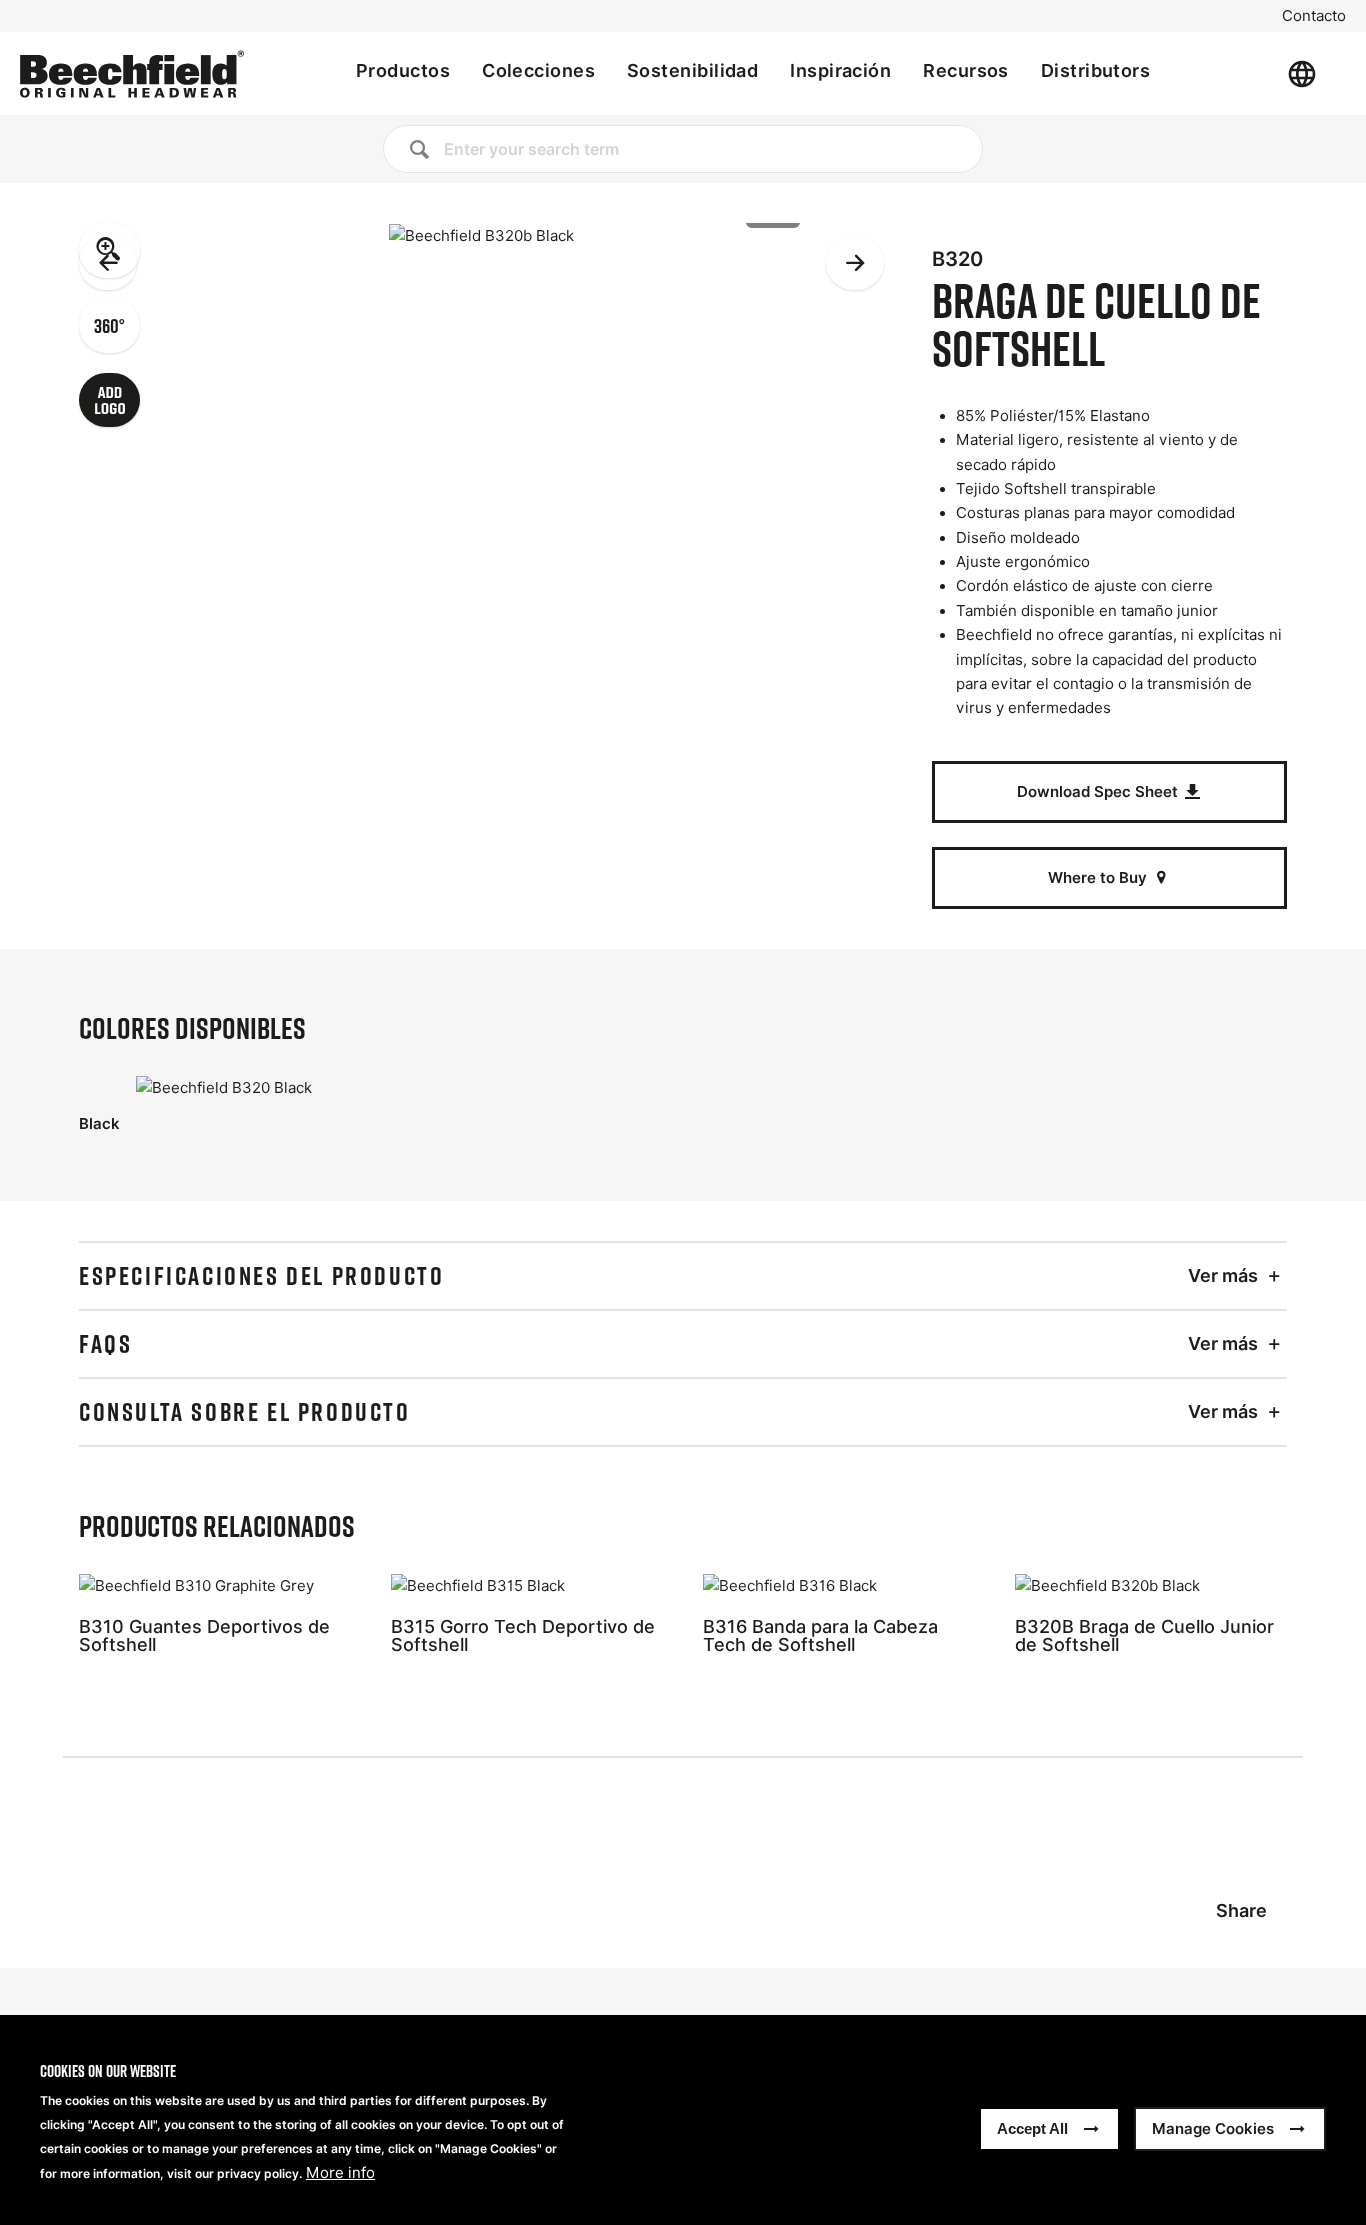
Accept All (1032, 2128)
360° (109, 325)
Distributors (1095, 70)
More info (340, 2173)
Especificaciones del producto (261, 1276)
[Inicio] (132, 74)
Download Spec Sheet (1099, 791)
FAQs (105, 1344)
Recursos (966, 70)
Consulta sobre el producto (245, 1412)
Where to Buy (1099, 877)
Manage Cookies (1213, 2128)
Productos (403, 70)
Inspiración (840, 70)
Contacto (1314, 16)
